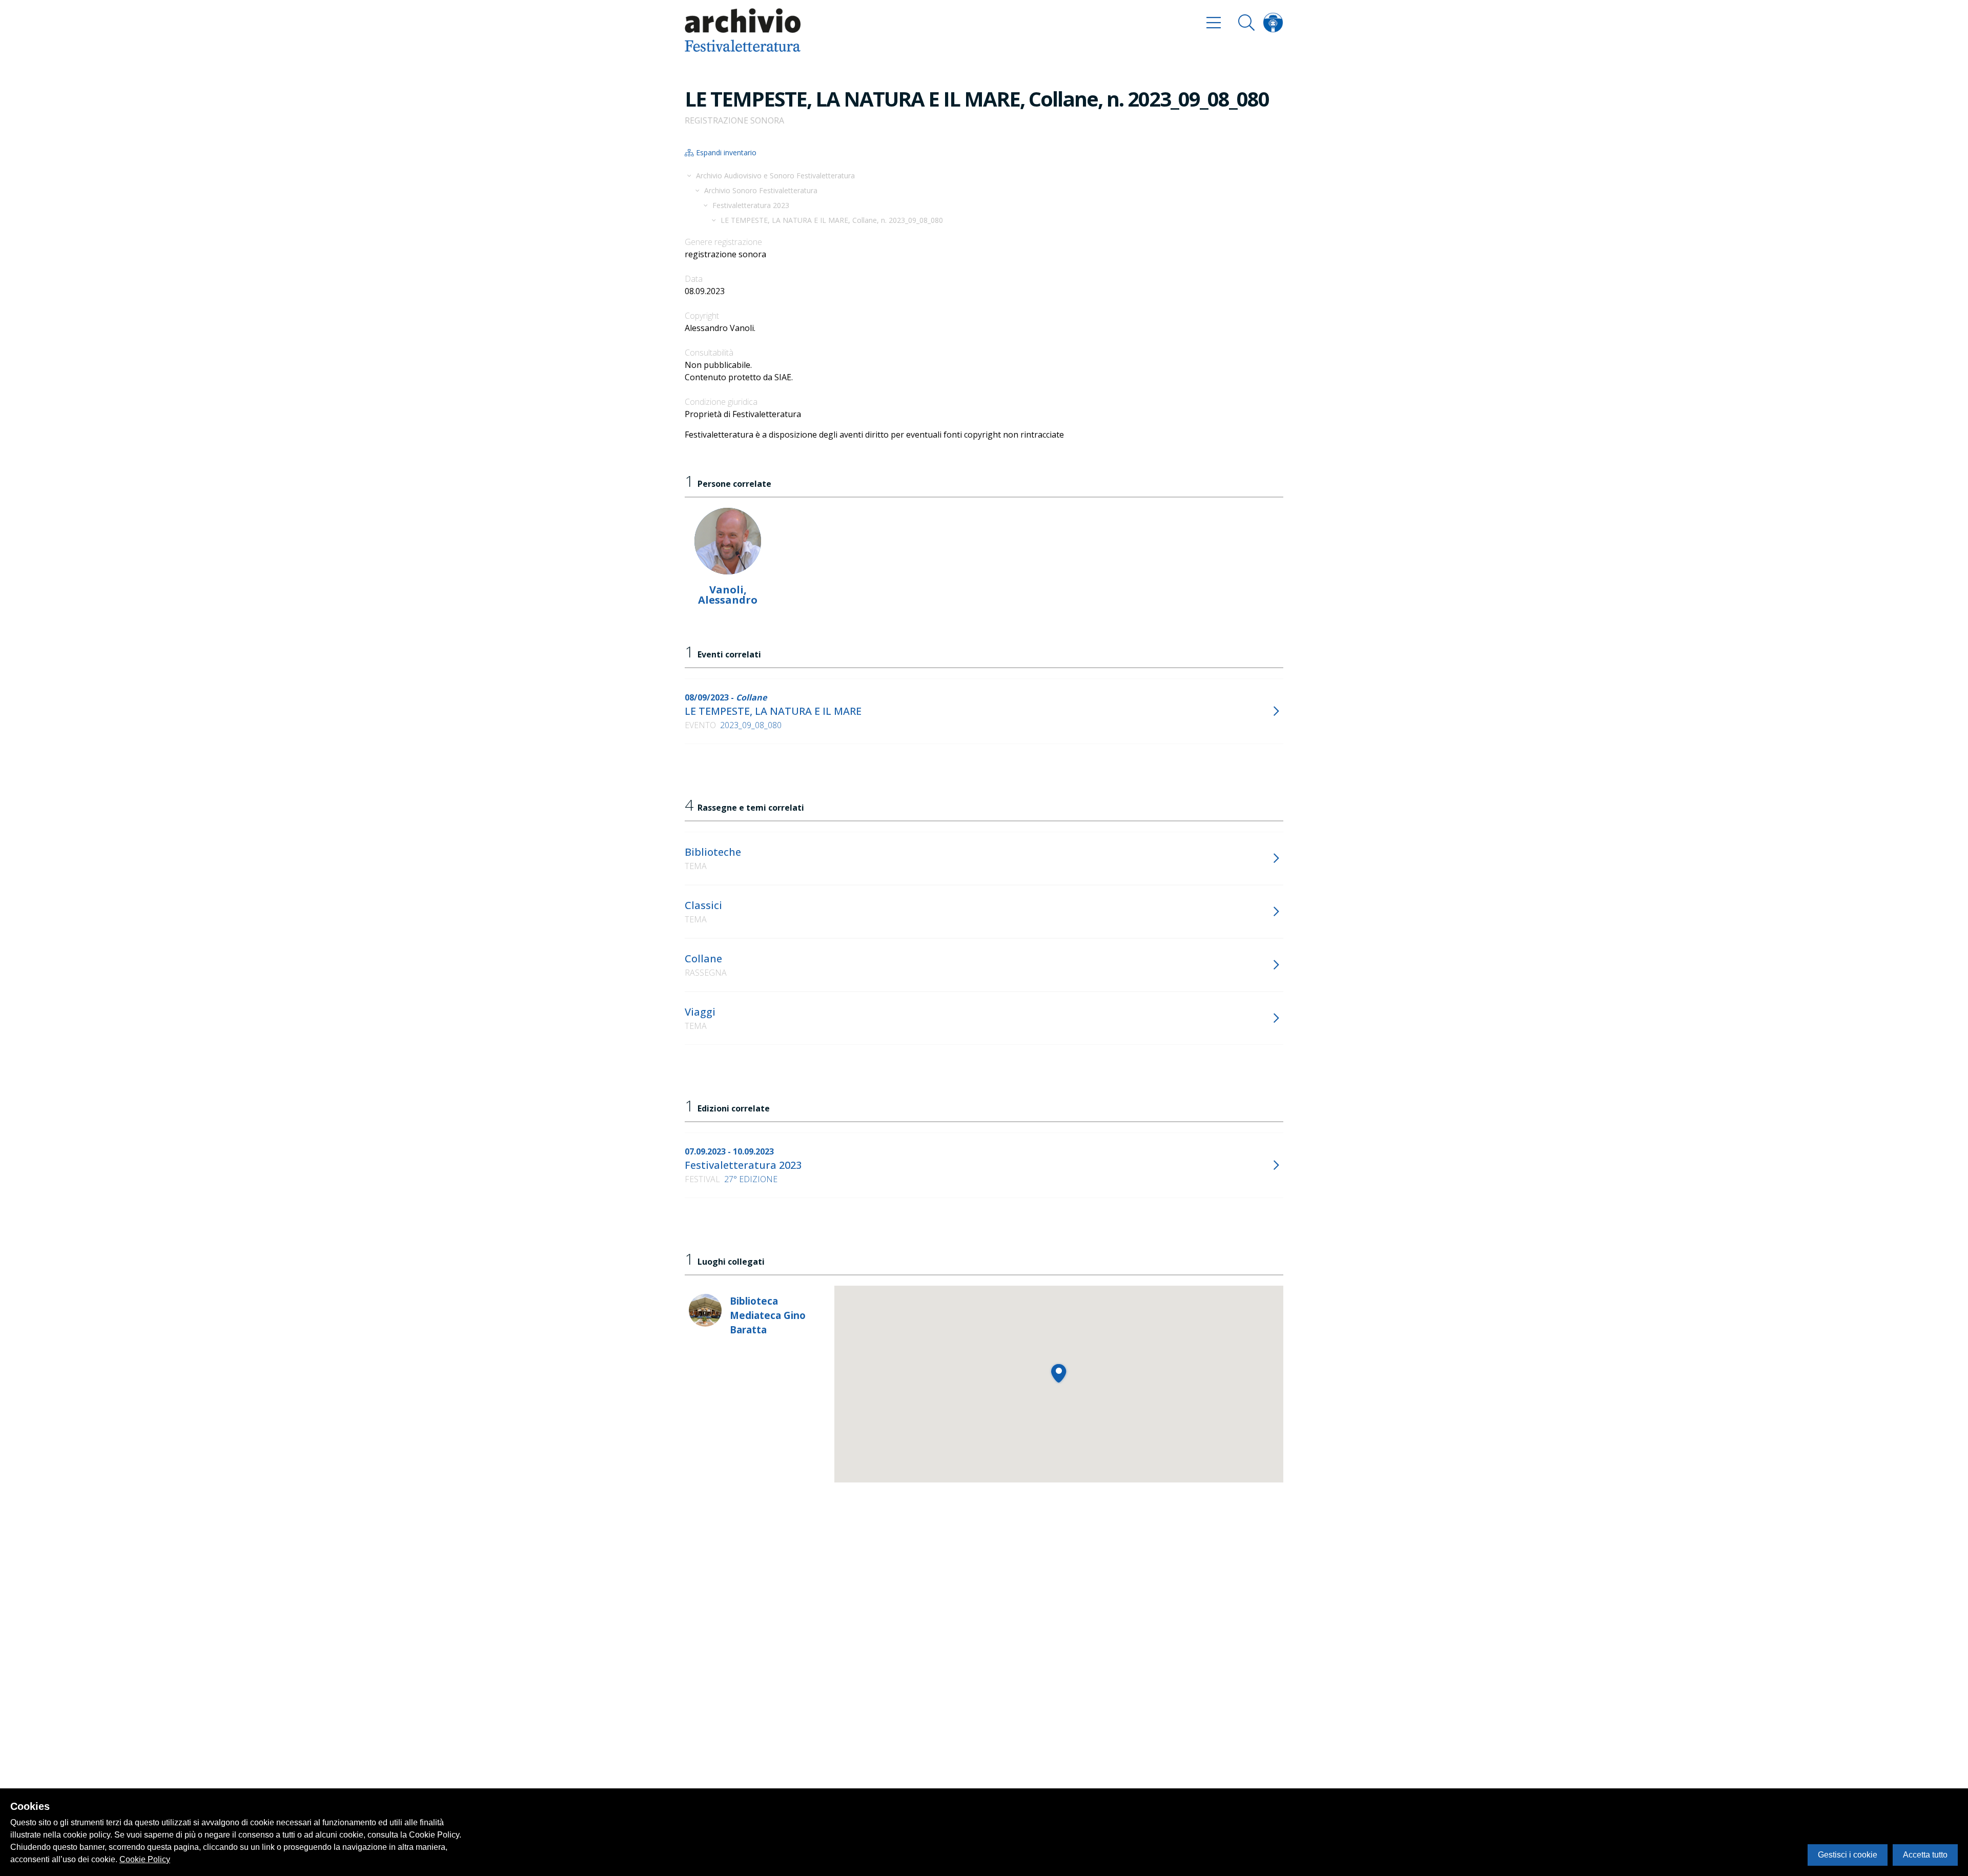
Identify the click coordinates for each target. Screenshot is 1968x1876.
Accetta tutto (1925, 1855)
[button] (1059, 1373)
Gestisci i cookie (1848, 1855)
